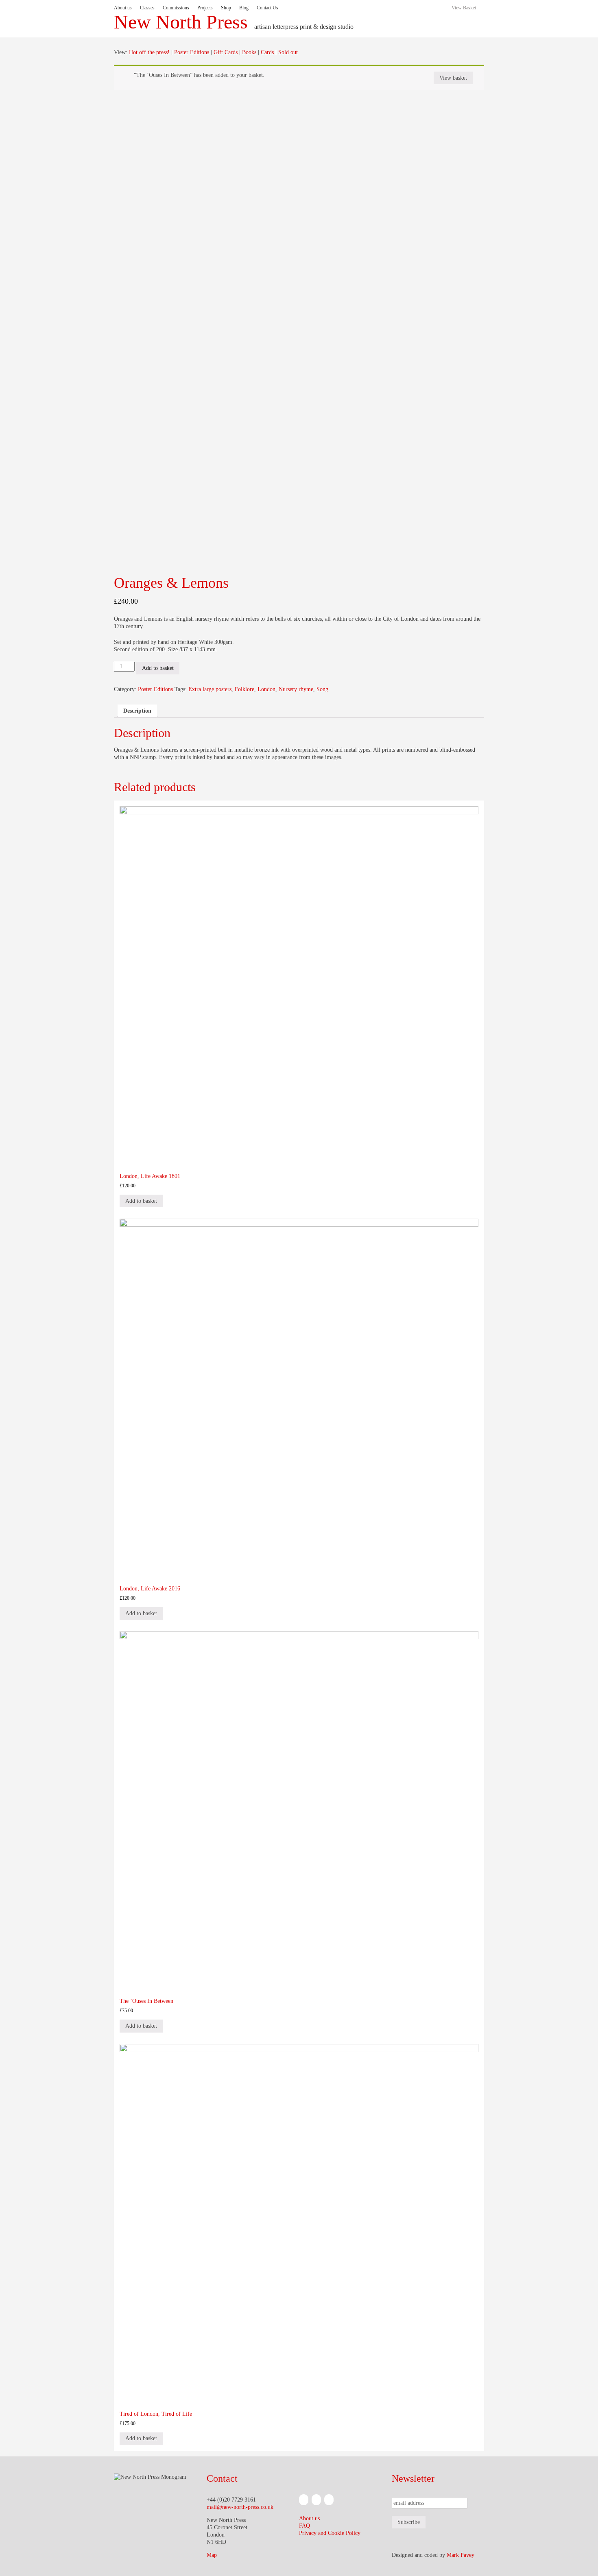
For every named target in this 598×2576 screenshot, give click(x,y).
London (266, 689)
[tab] (137, 711)
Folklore (244, 689)
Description (137, 711)
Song (322, 689)
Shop (226, 8)
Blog (244, 8)
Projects (205, 8)
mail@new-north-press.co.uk (240, 2507)
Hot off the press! (149, 52)
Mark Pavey (461, 2555)
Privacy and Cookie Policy (330, 2533)
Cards (267, 52)
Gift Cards (226, 52)
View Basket (464, 8)
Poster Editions (192, 52)
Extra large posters (210, 689)
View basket (453, 78)
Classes (147, 8)
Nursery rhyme (296, 689)
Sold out (288, 52)
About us (123, 8)
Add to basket (158, 668)
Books (249, 52)
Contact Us (267, 8)
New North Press (181, 22)
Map (212, 2555)
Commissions (176, 8)
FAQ (304, 2526)
